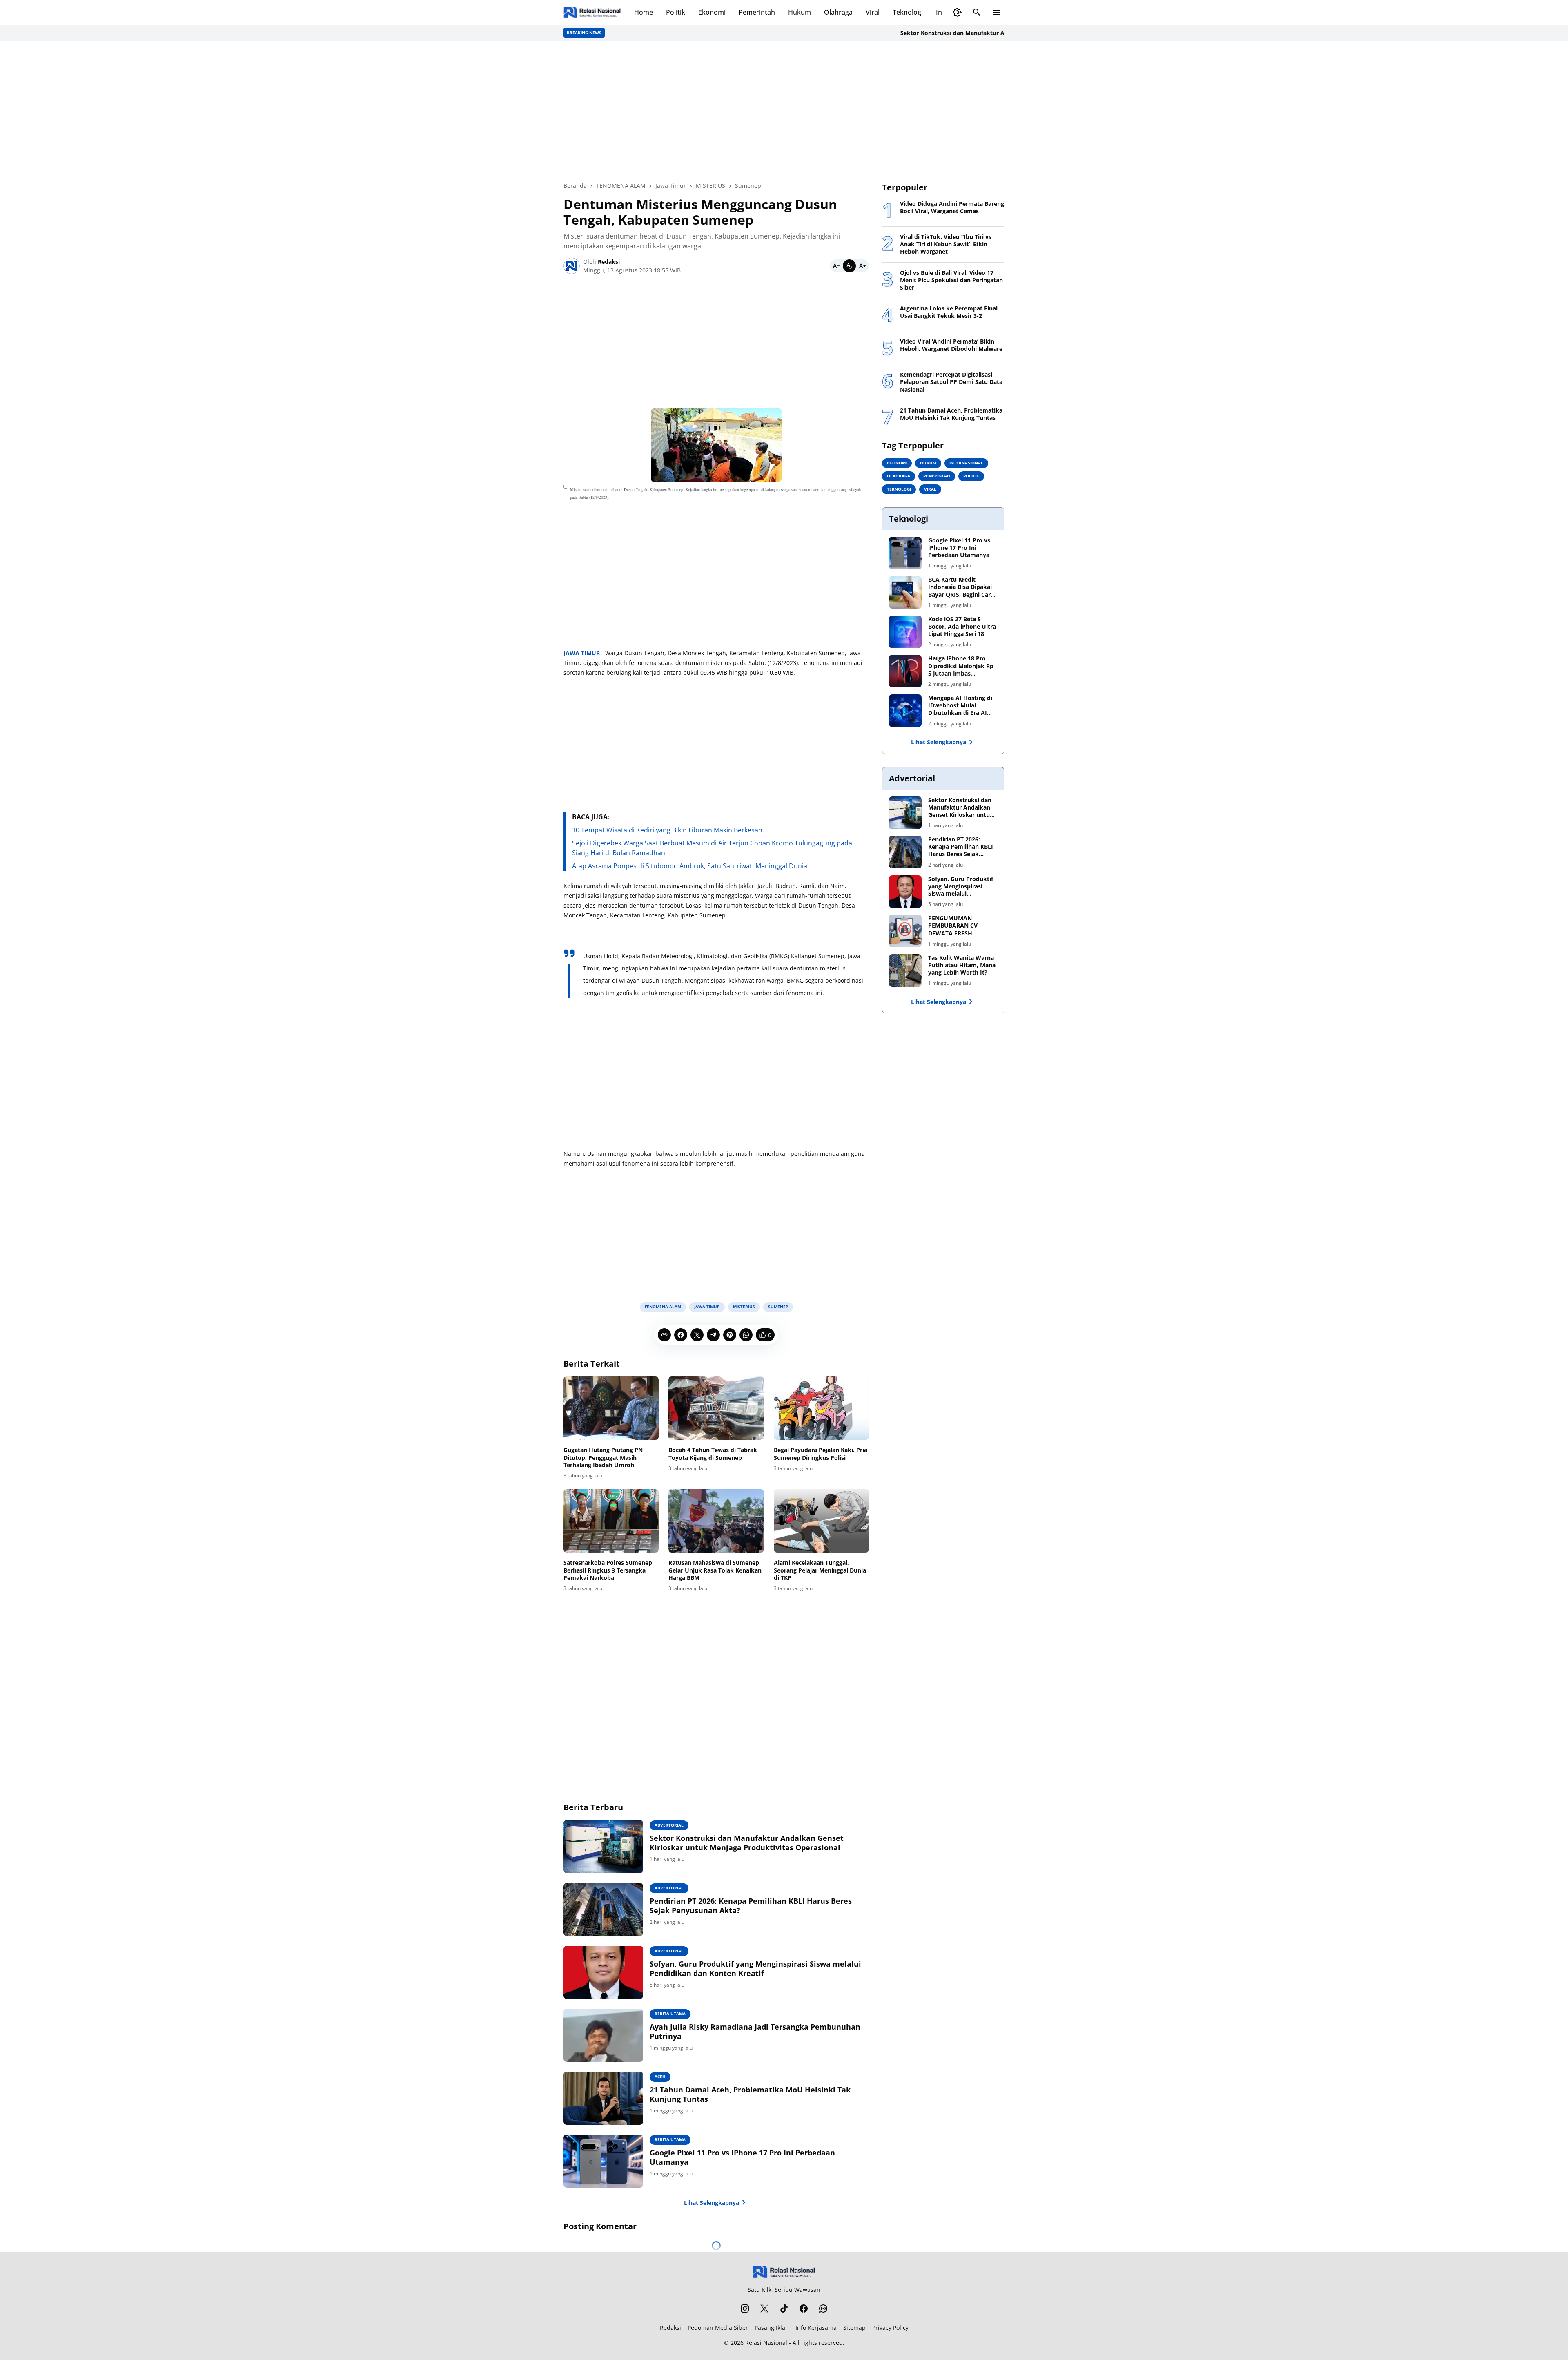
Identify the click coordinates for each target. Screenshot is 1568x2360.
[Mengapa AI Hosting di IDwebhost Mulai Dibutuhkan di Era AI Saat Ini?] (905, 711)
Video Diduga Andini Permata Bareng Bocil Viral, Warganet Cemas (952, 207)
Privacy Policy (890, 2328)
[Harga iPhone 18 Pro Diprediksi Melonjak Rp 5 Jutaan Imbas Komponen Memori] (905, 671)
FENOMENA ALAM (663, 1307)
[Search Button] (977, 12)
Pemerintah (757, 12)
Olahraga (838, 12)
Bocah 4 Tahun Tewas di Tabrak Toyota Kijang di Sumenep (713, 1454)
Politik (676, 12)
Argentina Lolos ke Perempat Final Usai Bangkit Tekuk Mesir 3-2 (949, 312)
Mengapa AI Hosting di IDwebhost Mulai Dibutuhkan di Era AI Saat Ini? (960, 706)
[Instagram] (745, 2309)
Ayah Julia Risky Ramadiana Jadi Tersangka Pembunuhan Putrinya (755, 2032)
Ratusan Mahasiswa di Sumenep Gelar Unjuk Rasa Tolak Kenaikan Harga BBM (715, 1570)
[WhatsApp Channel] (823, 2309)
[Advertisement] (784, 111)
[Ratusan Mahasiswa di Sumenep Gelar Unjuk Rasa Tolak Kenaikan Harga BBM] (716, 1521)
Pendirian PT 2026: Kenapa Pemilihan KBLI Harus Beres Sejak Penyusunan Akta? (751, 1906)
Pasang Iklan (772, 2328)
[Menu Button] (996, 12)
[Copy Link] (664, 1335)
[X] (697, 1335)
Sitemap (854, 2328)
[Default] (849, 266)
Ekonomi (712, 12)
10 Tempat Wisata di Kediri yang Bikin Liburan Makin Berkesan (667, 830)
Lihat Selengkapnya (712, 2203)
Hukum (800, 12)
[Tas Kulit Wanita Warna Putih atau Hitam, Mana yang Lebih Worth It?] (905, 970)
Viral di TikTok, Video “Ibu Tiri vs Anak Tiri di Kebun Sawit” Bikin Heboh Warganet (946, 244)
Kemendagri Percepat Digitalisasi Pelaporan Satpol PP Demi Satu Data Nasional (951, 382)
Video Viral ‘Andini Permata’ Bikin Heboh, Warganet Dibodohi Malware (951, 345)
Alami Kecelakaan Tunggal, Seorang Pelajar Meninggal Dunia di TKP (820, 1570)
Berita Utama (670, 2014)
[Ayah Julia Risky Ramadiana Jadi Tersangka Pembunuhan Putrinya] (603, 2035)
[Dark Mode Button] (957, 12)
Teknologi (908, 12)
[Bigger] (862, 266)
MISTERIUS (744, 1307)
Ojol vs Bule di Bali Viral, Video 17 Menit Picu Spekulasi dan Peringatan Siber (951, 280)
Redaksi (670, 2328)
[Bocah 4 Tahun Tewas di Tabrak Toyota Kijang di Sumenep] (716, 1408)
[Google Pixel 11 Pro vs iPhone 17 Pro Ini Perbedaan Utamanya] (603, 2161)
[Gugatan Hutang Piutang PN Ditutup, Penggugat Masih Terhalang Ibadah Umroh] (611, 1408)
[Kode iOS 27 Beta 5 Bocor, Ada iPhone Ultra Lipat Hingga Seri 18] (905, 632)
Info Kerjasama (816, 2328)
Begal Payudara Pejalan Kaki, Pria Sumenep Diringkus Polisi (821, 1454)
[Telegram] (713, 1335)
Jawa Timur (707, 1307)
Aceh (660, 2077)
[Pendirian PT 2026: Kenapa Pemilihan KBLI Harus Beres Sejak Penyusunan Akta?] (603, 1909)
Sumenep (778, 1307)
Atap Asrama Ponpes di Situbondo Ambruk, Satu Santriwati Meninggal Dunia (690, 866)
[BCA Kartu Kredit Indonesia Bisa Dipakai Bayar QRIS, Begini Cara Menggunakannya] (905, 592)
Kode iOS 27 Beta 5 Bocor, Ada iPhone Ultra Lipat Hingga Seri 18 (962, 627)
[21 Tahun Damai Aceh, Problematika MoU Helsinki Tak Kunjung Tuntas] (603, 2098)
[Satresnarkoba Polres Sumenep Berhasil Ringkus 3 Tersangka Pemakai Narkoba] (611, 1521)
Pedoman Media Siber (718, 2328)
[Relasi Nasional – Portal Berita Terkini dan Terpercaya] (592, 12)
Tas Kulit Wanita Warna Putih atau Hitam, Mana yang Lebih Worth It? (962, 965)
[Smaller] (836, 266)
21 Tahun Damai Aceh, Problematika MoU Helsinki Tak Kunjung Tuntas (750, 2095)
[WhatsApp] (746, 1335)
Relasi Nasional (766, 2343)
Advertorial (669, 1825)
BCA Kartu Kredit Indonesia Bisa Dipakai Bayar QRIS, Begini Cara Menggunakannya (961, 587)
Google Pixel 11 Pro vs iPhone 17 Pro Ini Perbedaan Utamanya (742, 2157)
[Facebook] (681, 1335)
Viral (873, 12)
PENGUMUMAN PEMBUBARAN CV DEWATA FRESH (953, 926)
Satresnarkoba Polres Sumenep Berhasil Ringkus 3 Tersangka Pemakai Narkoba (608, 1570)
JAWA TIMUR (582, 653)
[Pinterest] (730, 1335)
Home (644, 12)
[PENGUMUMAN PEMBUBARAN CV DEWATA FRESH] (905, 931)
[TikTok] (784, 2309)
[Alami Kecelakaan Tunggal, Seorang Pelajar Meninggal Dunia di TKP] (821, 1521)
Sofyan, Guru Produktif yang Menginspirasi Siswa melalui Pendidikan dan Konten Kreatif (755, 1969)
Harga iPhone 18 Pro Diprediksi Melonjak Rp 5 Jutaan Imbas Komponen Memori (961, 666)
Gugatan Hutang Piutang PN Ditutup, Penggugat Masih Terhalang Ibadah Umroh (603, 1457)
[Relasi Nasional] (784, 2272)
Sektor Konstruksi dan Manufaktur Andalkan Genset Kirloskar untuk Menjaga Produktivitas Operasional (964, 33)
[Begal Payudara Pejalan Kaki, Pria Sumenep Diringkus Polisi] (821, 1408)
